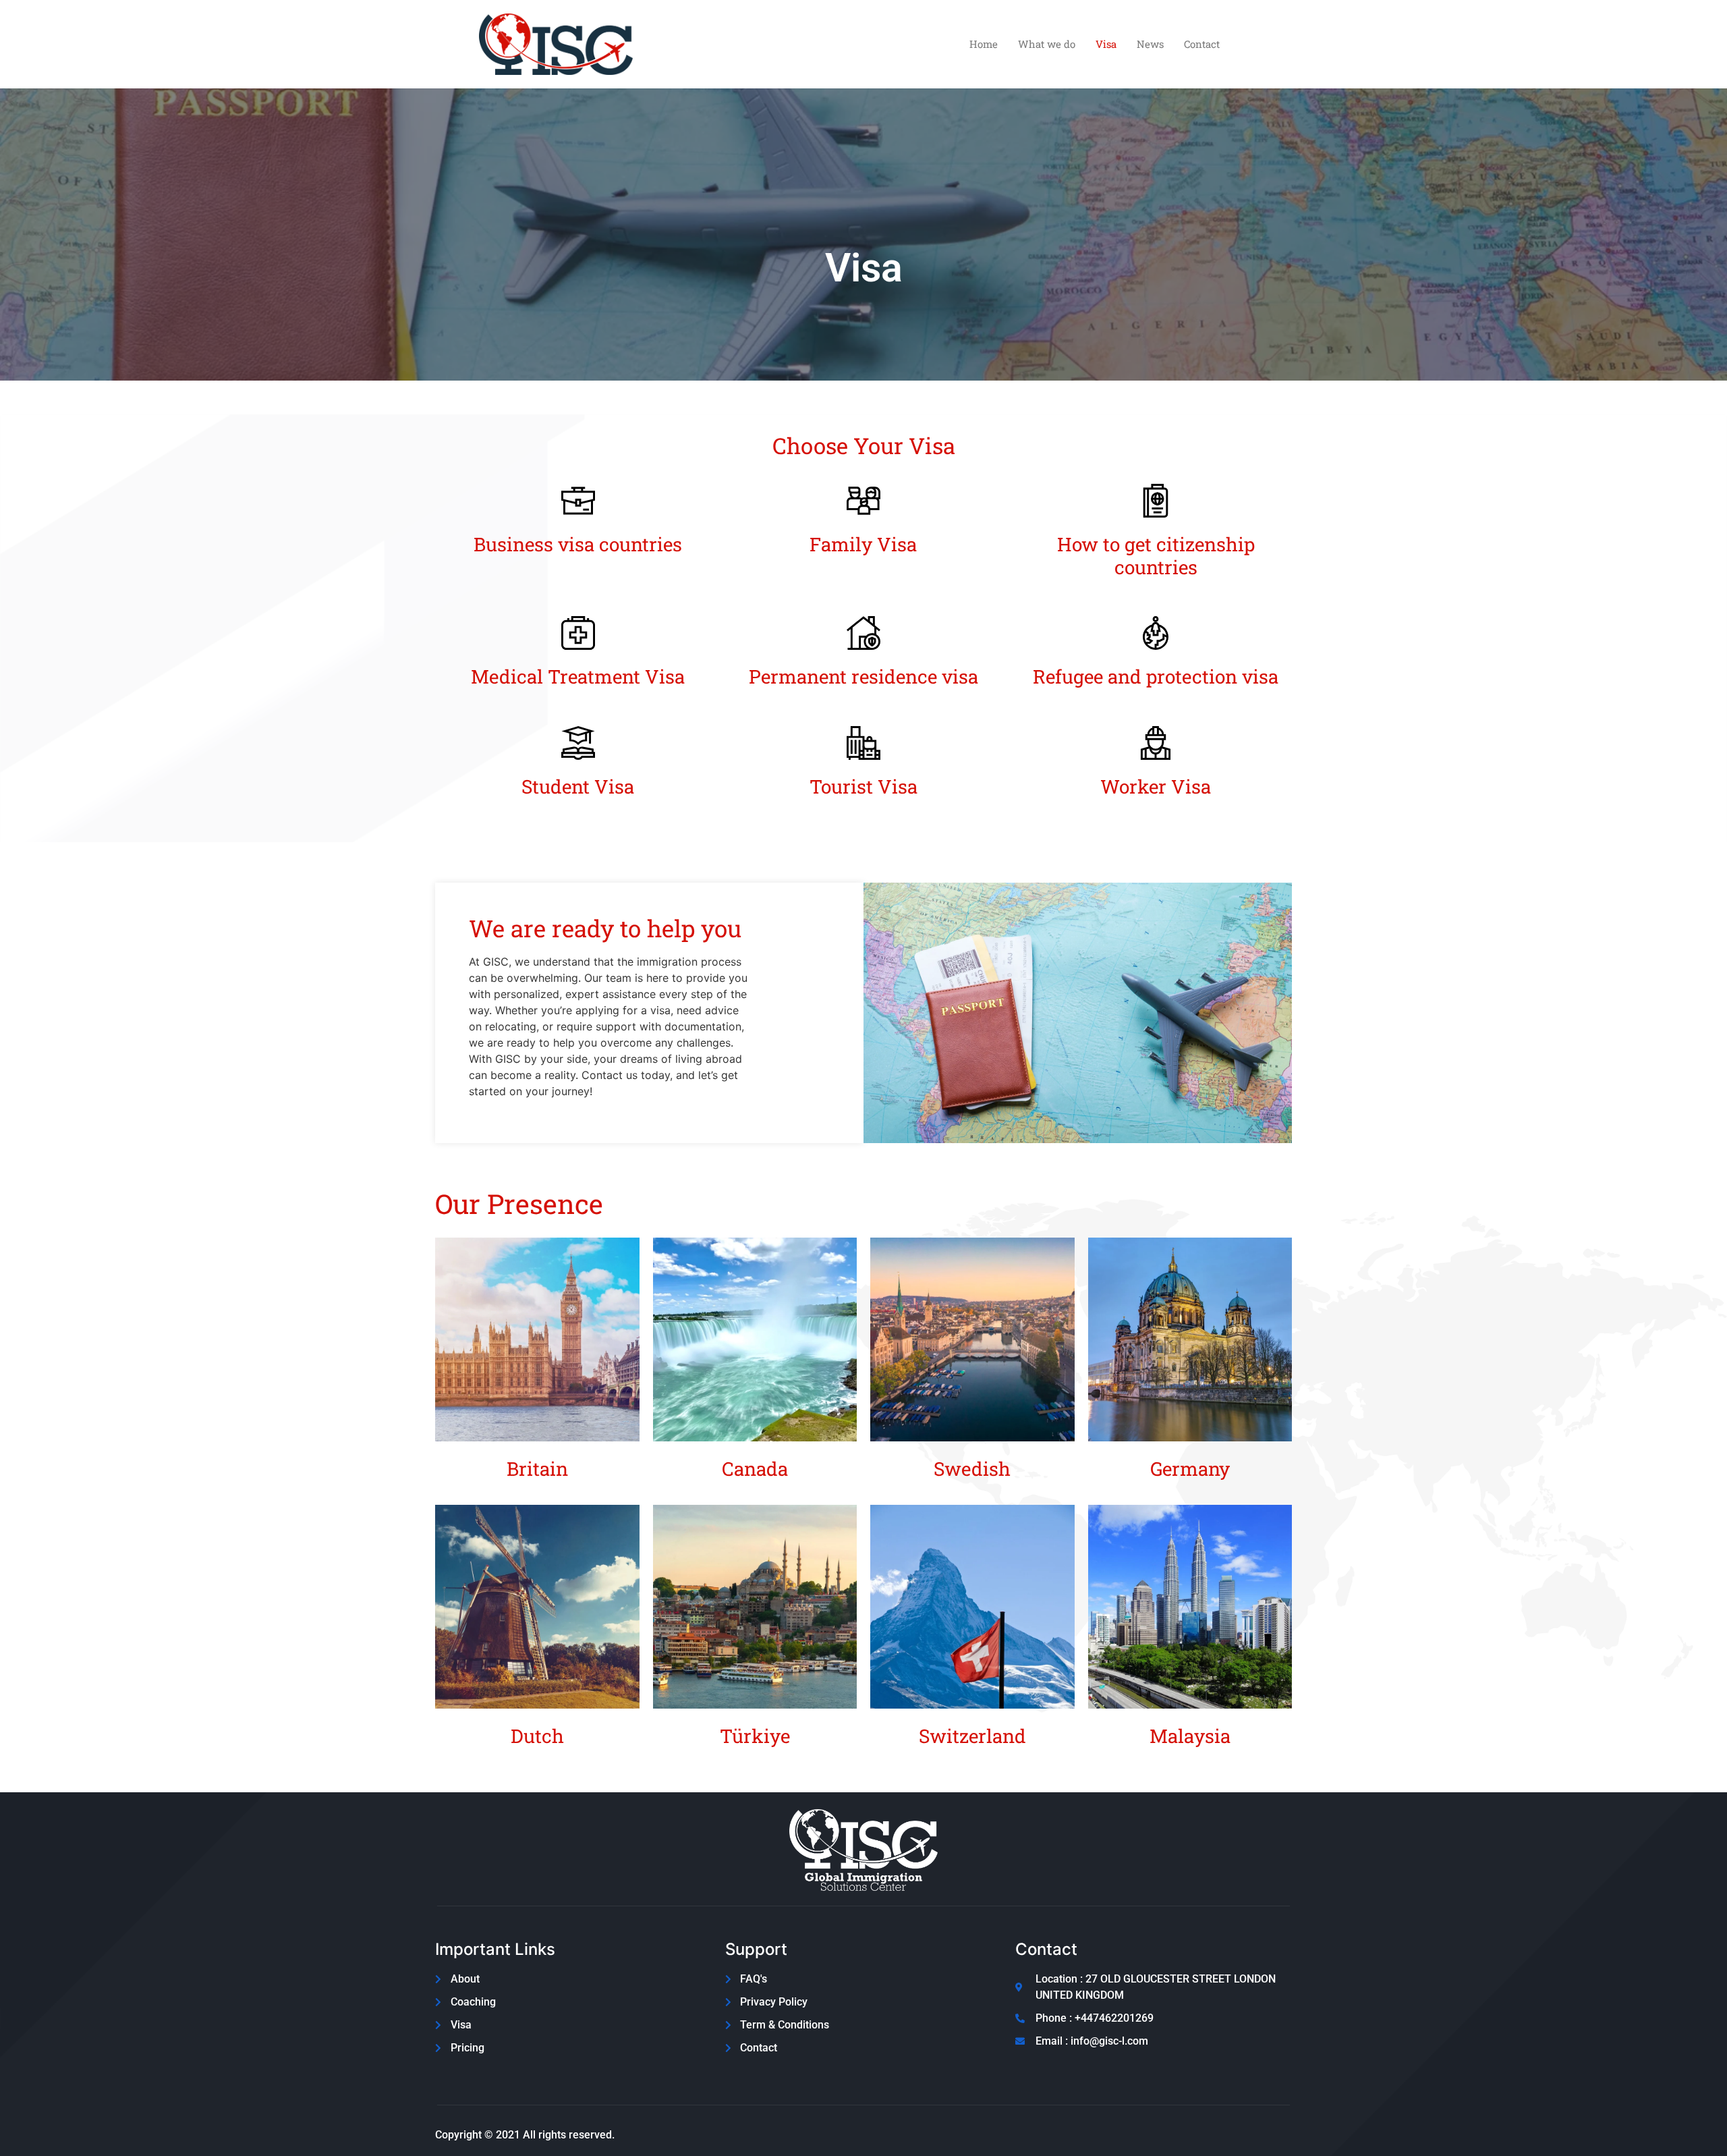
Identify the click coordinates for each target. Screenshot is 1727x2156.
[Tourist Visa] (863, 743)
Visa (1106, 44)
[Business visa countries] (578, 501)
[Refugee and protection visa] (1156, 633)
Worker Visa (1156, 786)
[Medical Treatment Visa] (578, 633)
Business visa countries (578, 544)
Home (984, 44)
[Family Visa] (863, 501)
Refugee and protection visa (1156, 676)
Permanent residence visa (863, 676)
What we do (1047, 44)
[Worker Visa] (1156, 743)
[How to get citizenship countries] (1156, 501)
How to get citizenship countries (1156, 556)
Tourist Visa (863, 786)
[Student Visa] (578, 743)
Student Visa (578, 786)
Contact (1202, 44)
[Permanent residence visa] (863, 633)
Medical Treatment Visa (578, 676)
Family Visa (863, 544)
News (1150, 44)
